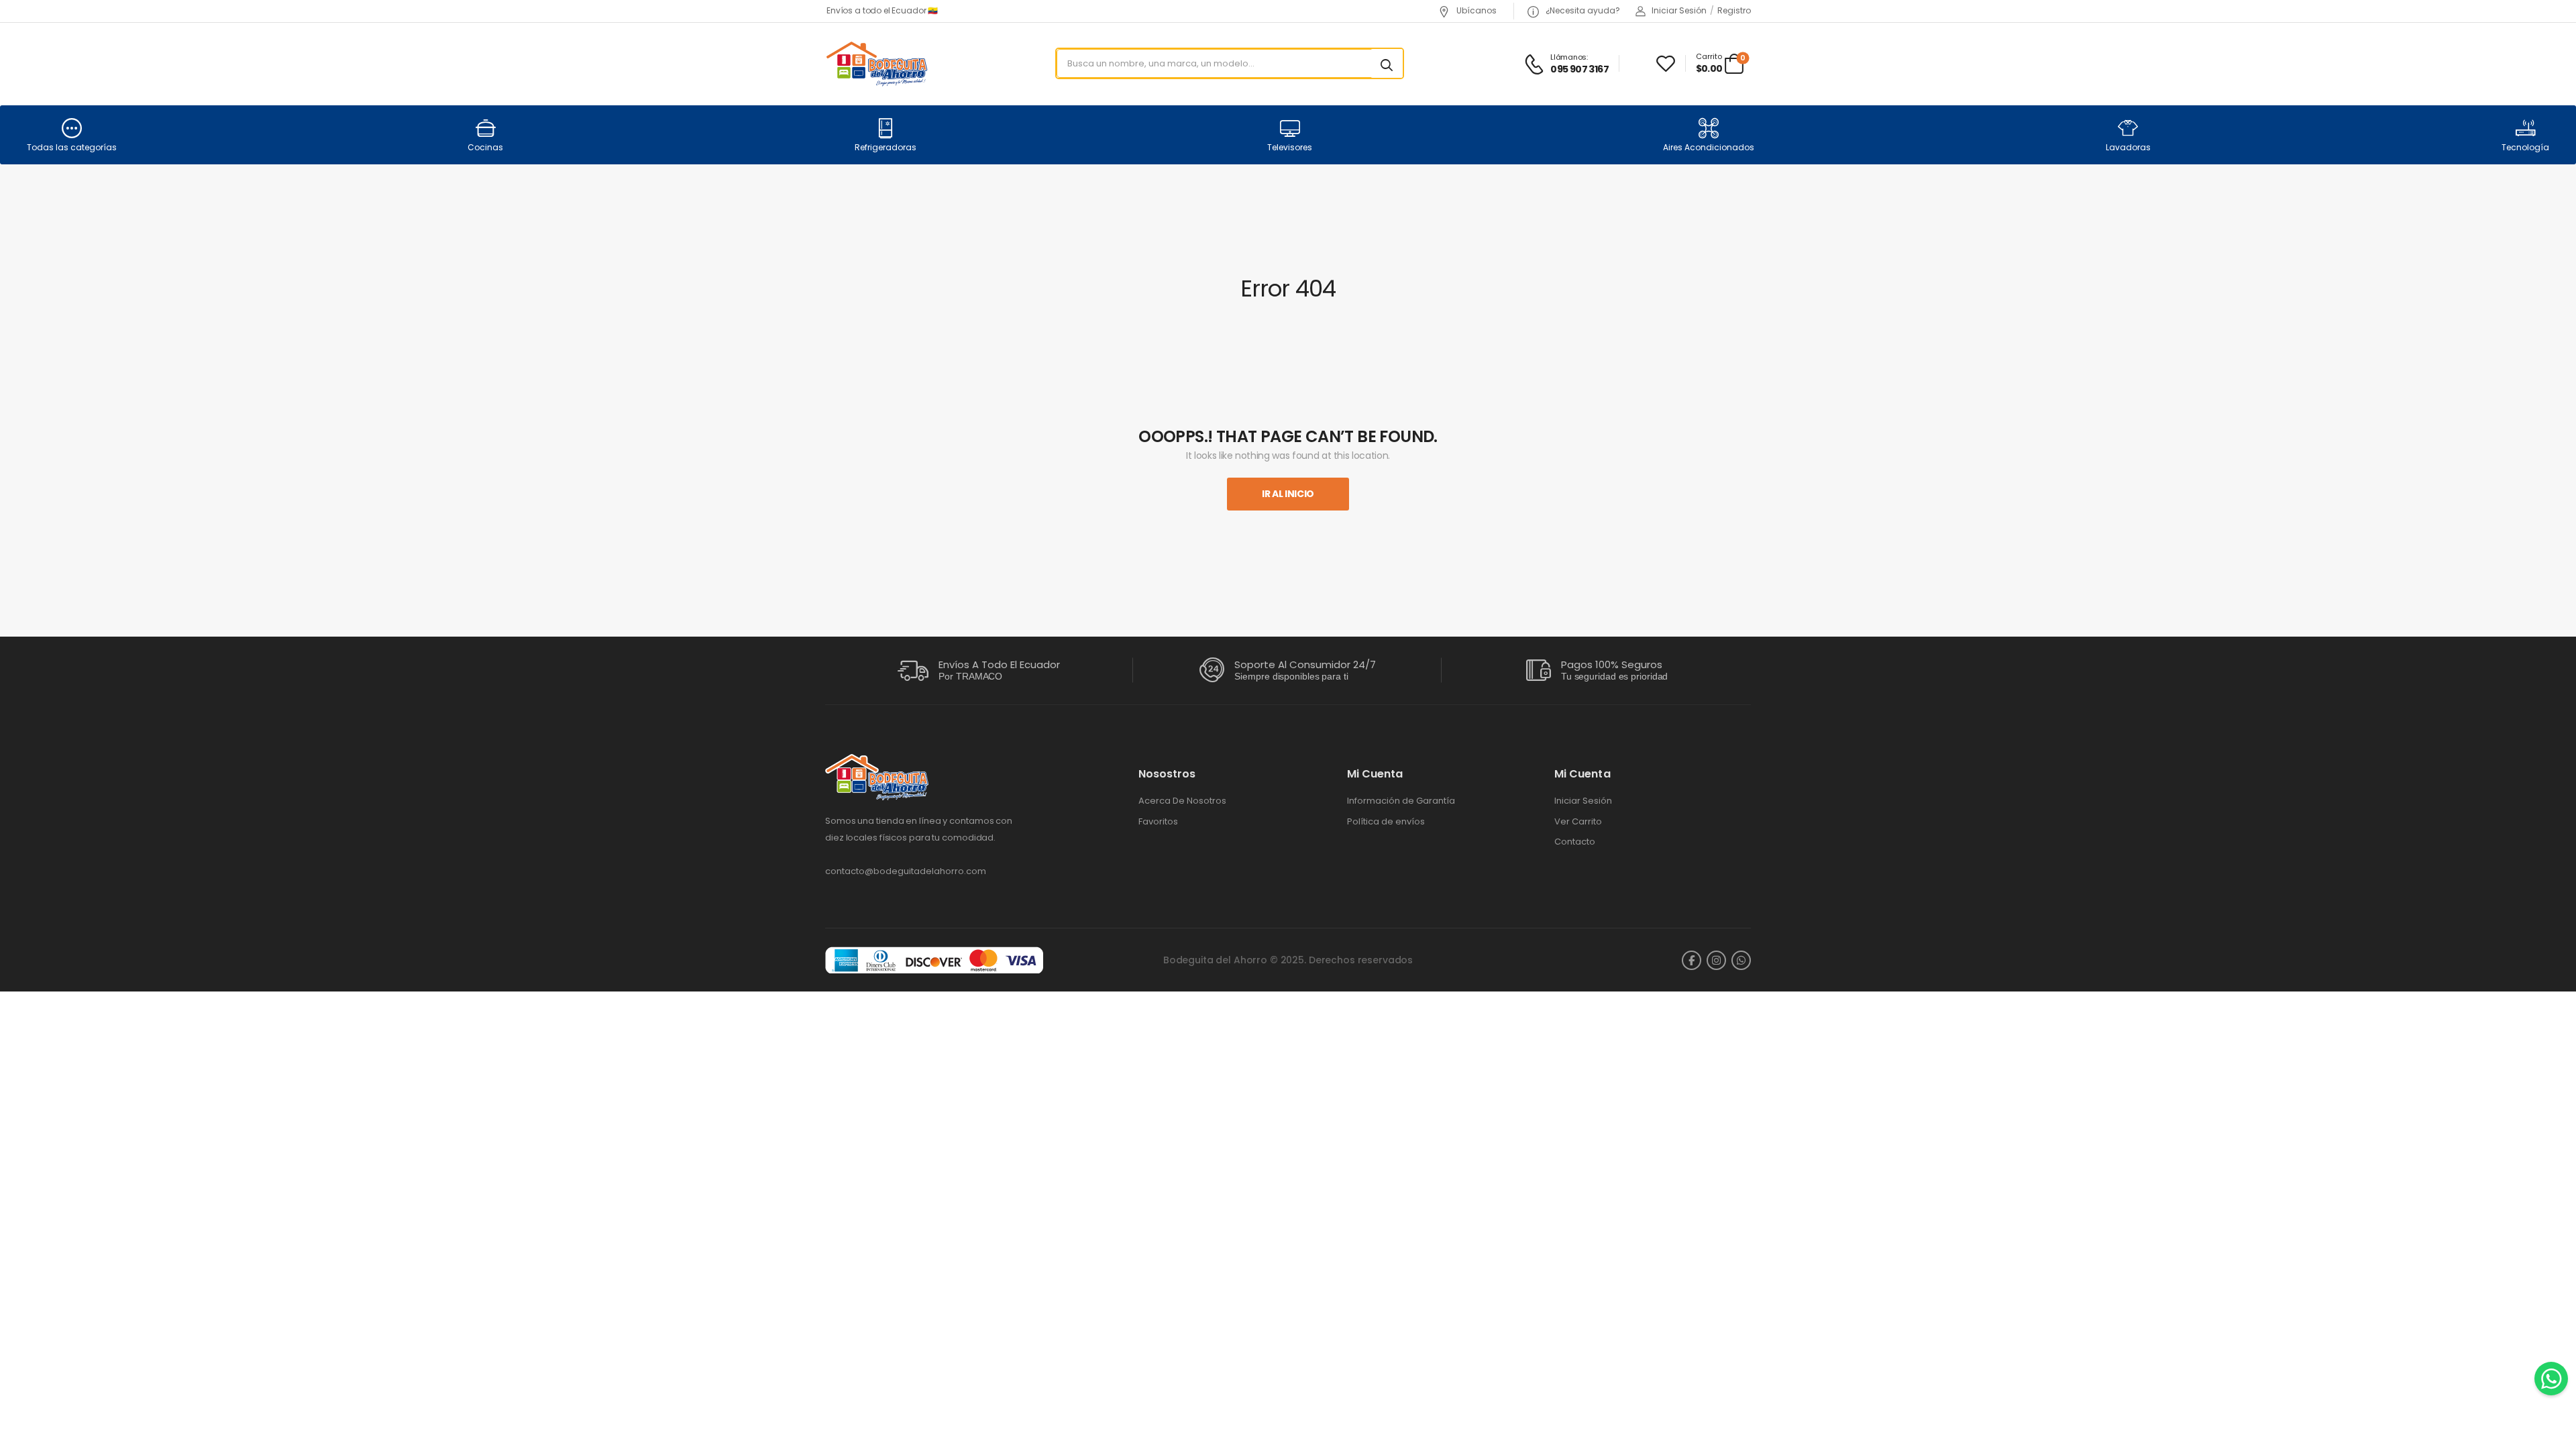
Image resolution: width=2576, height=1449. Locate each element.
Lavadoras (2128, 147)
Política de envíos (1386, 822)
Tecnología (2525, 147)
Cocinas (485, 147)
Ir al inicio (1288, 494)
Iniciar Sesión (1583, 801)
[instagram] (1716, 960)
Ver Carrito (1578, 822)
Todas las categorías (72, 147)
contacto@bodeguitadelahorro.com (906, 871)
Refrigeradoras (885, 147)
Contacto (1575, 842)
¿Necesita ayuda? (1582, 10)
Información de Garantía (1401, 801)
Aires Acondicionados (1709, 147)
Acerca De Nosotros (1182, 801)
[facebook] (1692, 960)
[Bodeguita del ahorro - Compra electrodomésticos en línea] (876, 63)
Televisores (1290, 147)
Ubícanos (1475, 10)
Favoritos (1158, 822)
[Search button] (1387, 64)
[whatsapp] (1741, 960)
